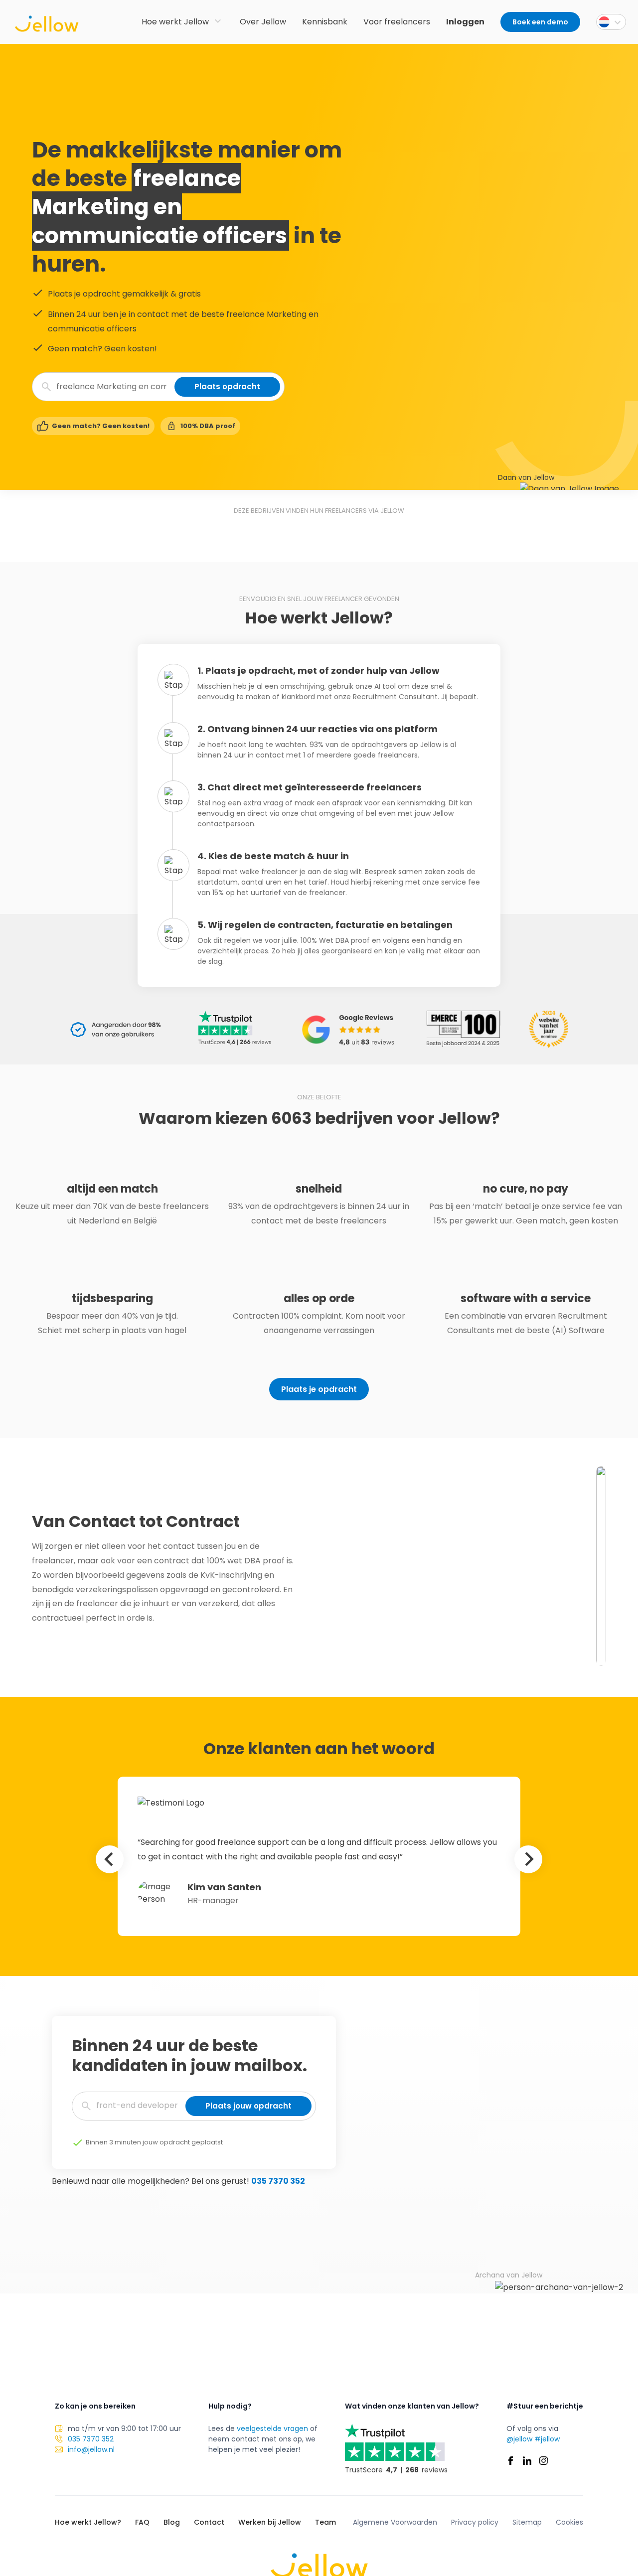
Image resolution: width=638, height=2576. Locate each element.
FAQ (142, 2522)
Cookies (569, 2522)
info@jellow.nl (91, 2449)
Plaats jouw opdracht (248, 2106)
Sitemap (527, 2522)
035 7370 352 (278, 2181)
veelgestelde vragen (272, 2428)
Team (325, 2522)
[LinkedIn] (527, 2461)
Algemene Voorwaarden (395, 2522)
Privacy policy (475, 2522)
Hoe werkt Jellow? (88, 2522)
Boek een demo (540, 22)
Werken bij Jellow (270, 2522)
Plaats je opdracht (319, 1389)
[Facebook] (511, 2461)
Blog (172, 2522)
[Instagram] (544, 2461)
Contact (209, 2522)
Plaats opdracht (227, 386)
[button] (611, 22)
